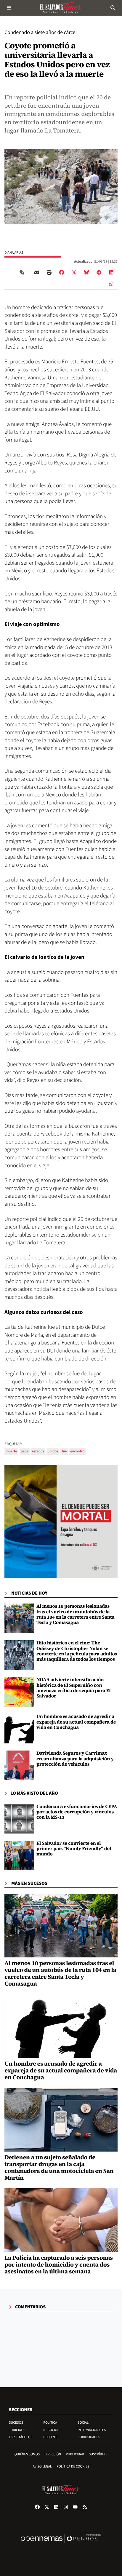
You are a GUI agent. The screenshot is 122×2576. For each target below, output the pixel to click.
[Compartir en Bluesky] (86, 272)
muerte (11, 1451)
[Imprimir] (49, 272)
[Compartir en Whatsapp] (111, 284)
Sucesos (16, 2423)
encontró (78, 1451)
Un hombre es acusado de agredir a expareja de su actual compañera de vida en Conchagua (76, 1722)
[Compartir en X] (74, 272)
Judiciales (18, 2430)
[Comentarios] (23, 272)
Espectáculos (21, 2437)
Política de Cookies (73, 2466)
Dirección (53, 2454)
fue (64, 1451)
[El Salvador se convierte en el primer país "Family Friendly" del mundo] (19, 1855)
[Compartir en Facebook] (62, 272)
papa (25, 1451)
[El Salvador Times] (61, 8)
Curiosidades (89, 2437)
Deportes (51, 2437)
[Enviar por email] (37, 272)
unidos (53, 1451)
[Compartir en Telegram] (99, 272)
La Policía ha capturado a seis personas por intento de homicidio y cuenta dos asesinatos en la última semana (59, 2264)
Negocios (51, 2430)
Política (50, 2423)
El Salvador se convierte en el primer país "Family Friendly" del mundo (74, 1849)
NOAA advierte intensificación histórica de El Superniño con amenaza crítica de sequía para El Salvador (74, 1688)
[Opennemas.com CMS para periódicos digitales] (61, 2545)
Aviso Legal (42, 2466)
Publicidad (75, 2454)
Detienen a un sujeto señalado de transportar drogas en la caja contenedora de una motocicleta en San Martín (59, 2167)
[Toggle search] (113, 8)
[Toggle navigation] (9, 8)
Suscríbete (98, 2454)
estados (38, 1451)
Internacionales (92, 2430)
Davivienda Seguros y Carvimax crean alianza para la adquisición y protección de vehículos (75, 1759)
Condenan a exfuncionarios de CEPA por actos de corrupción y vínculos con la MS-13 (77, 1812)
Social (83, 2423)
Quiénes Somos (27, 2454)
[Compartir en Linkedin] (111, 272)
